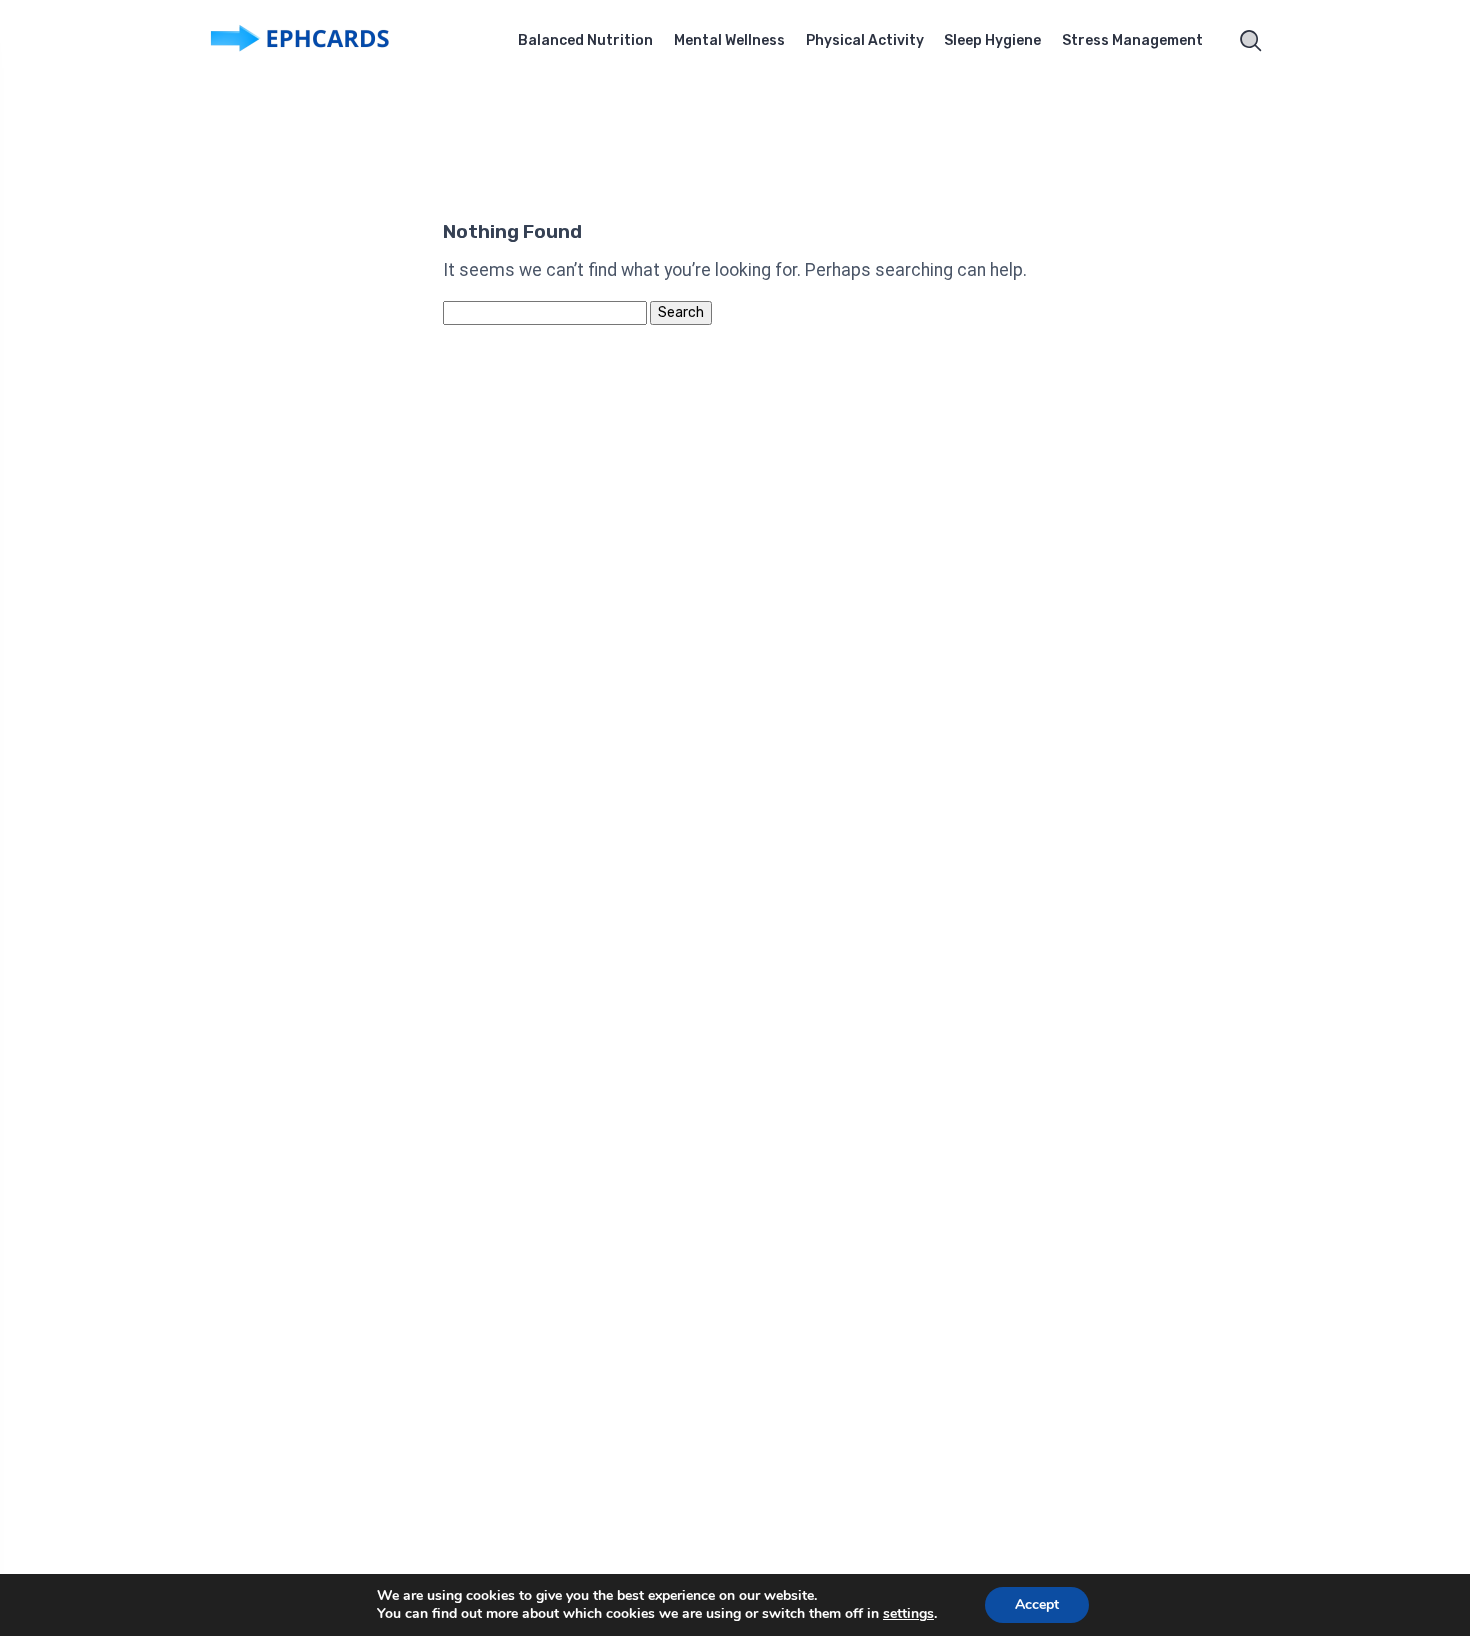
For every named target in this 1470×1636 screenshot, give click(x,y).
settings (908, 1614)
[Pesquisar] (1251, 41)
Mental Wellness (729, 40)
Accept (1037, 1604)
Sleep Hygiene (992, 40)
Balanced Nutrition (585, 40)
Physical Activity (865, 40)
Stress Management (1132, 40)
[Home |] (330, 41)
